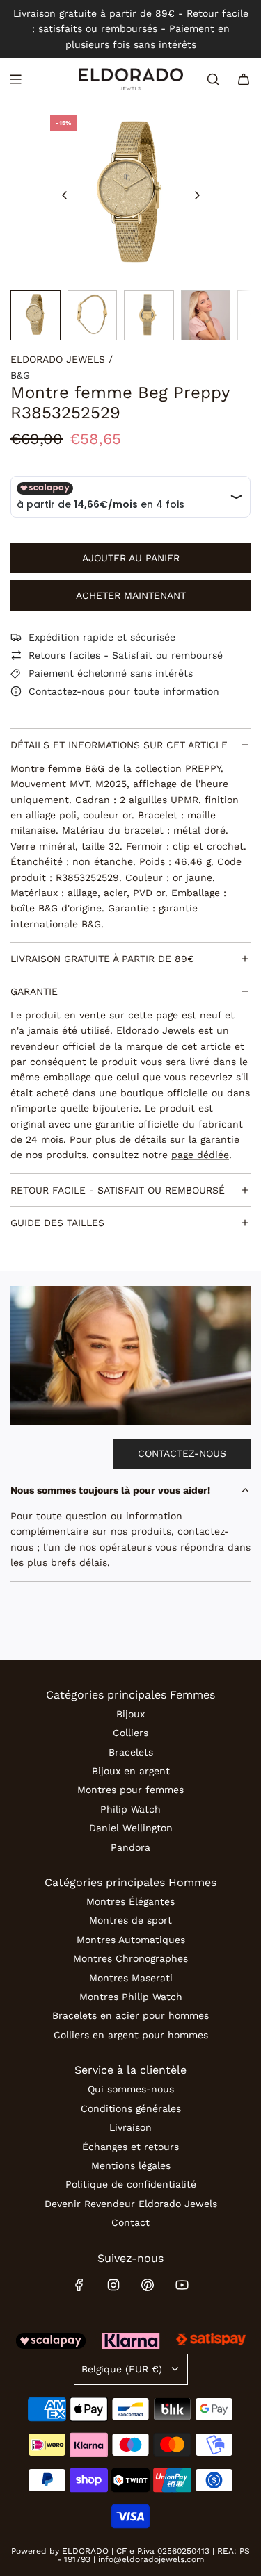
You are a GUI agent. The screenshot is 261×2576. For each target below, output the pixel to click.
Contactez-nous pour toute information (124, 691)
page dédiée (200, 1155)
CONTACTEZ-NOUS (182, 1453)
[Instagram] (113, 2285)
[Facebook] (79, 2285)
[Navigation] (15, 79)
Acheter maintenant (131, 595)
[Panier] (244, 79)
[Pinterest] (148, 2285)
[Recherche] (213, 79)
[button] (65, 195)
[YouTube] (182, 2285)
